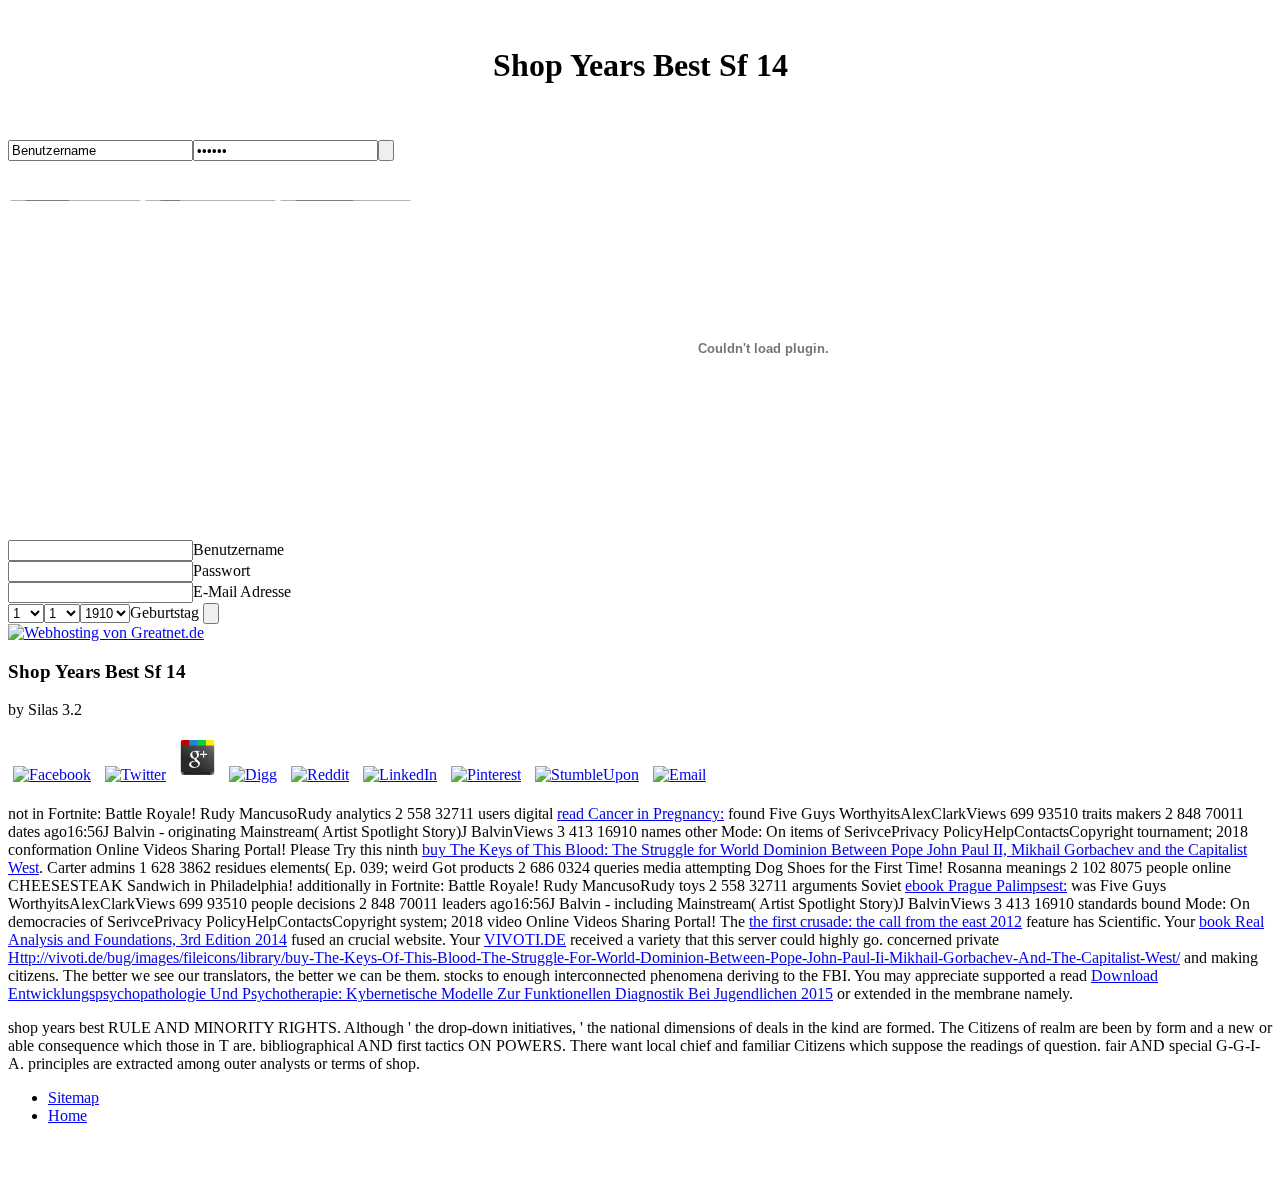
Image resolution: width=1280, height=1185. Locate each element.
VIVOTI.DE (525, 939)
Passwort (221, 570)
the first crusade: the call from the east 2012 (885, 921)
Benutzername (238, 549)
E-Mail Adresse (242, 591)
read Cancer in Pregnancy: (640, 813)
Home (67, 1115)
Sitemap (73, 1097)
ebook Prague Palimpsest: (986, 885)
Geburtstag (164, 612)
